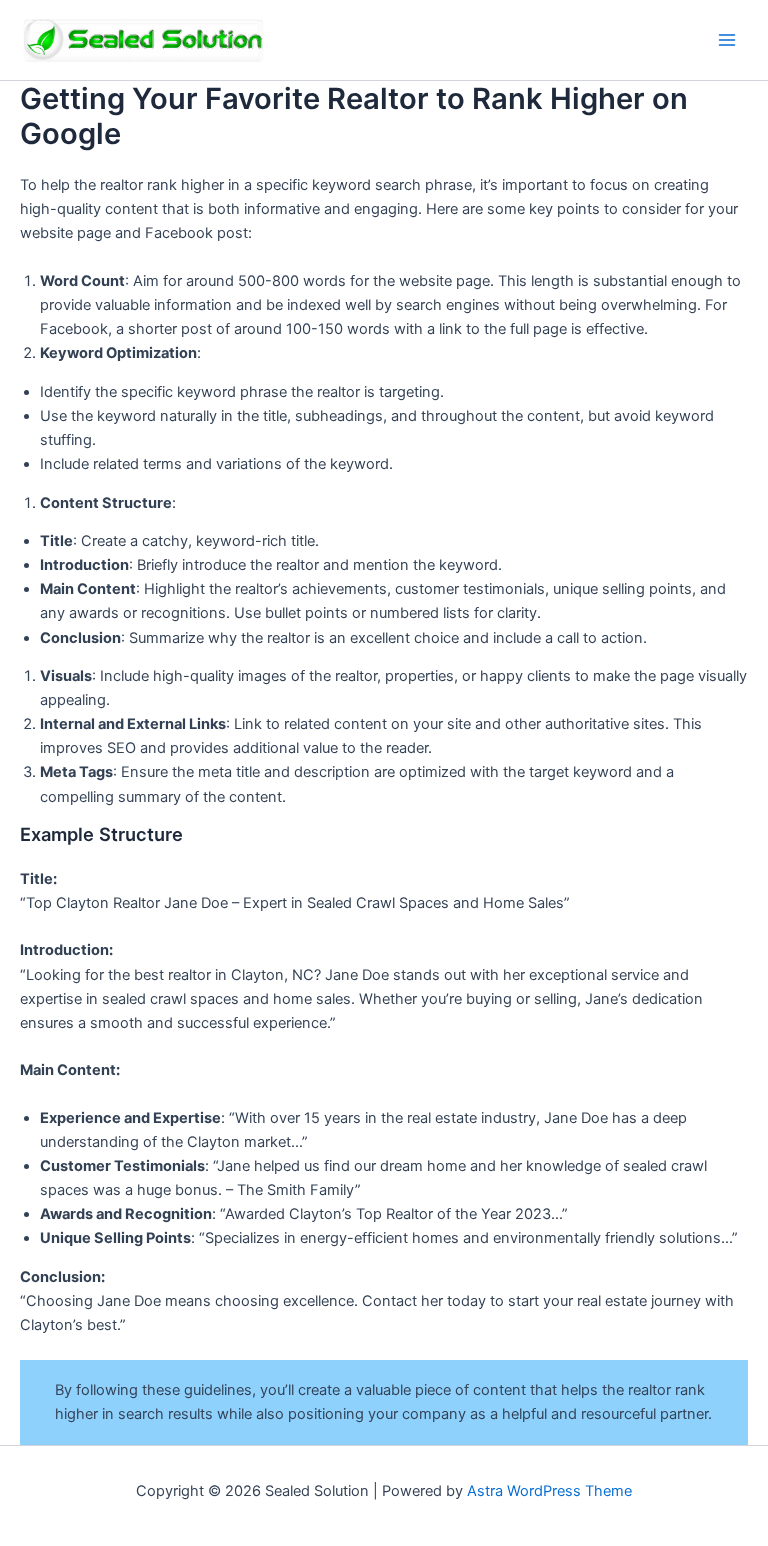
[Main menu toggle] (727, 40)
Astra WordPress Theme (549, 1491)
